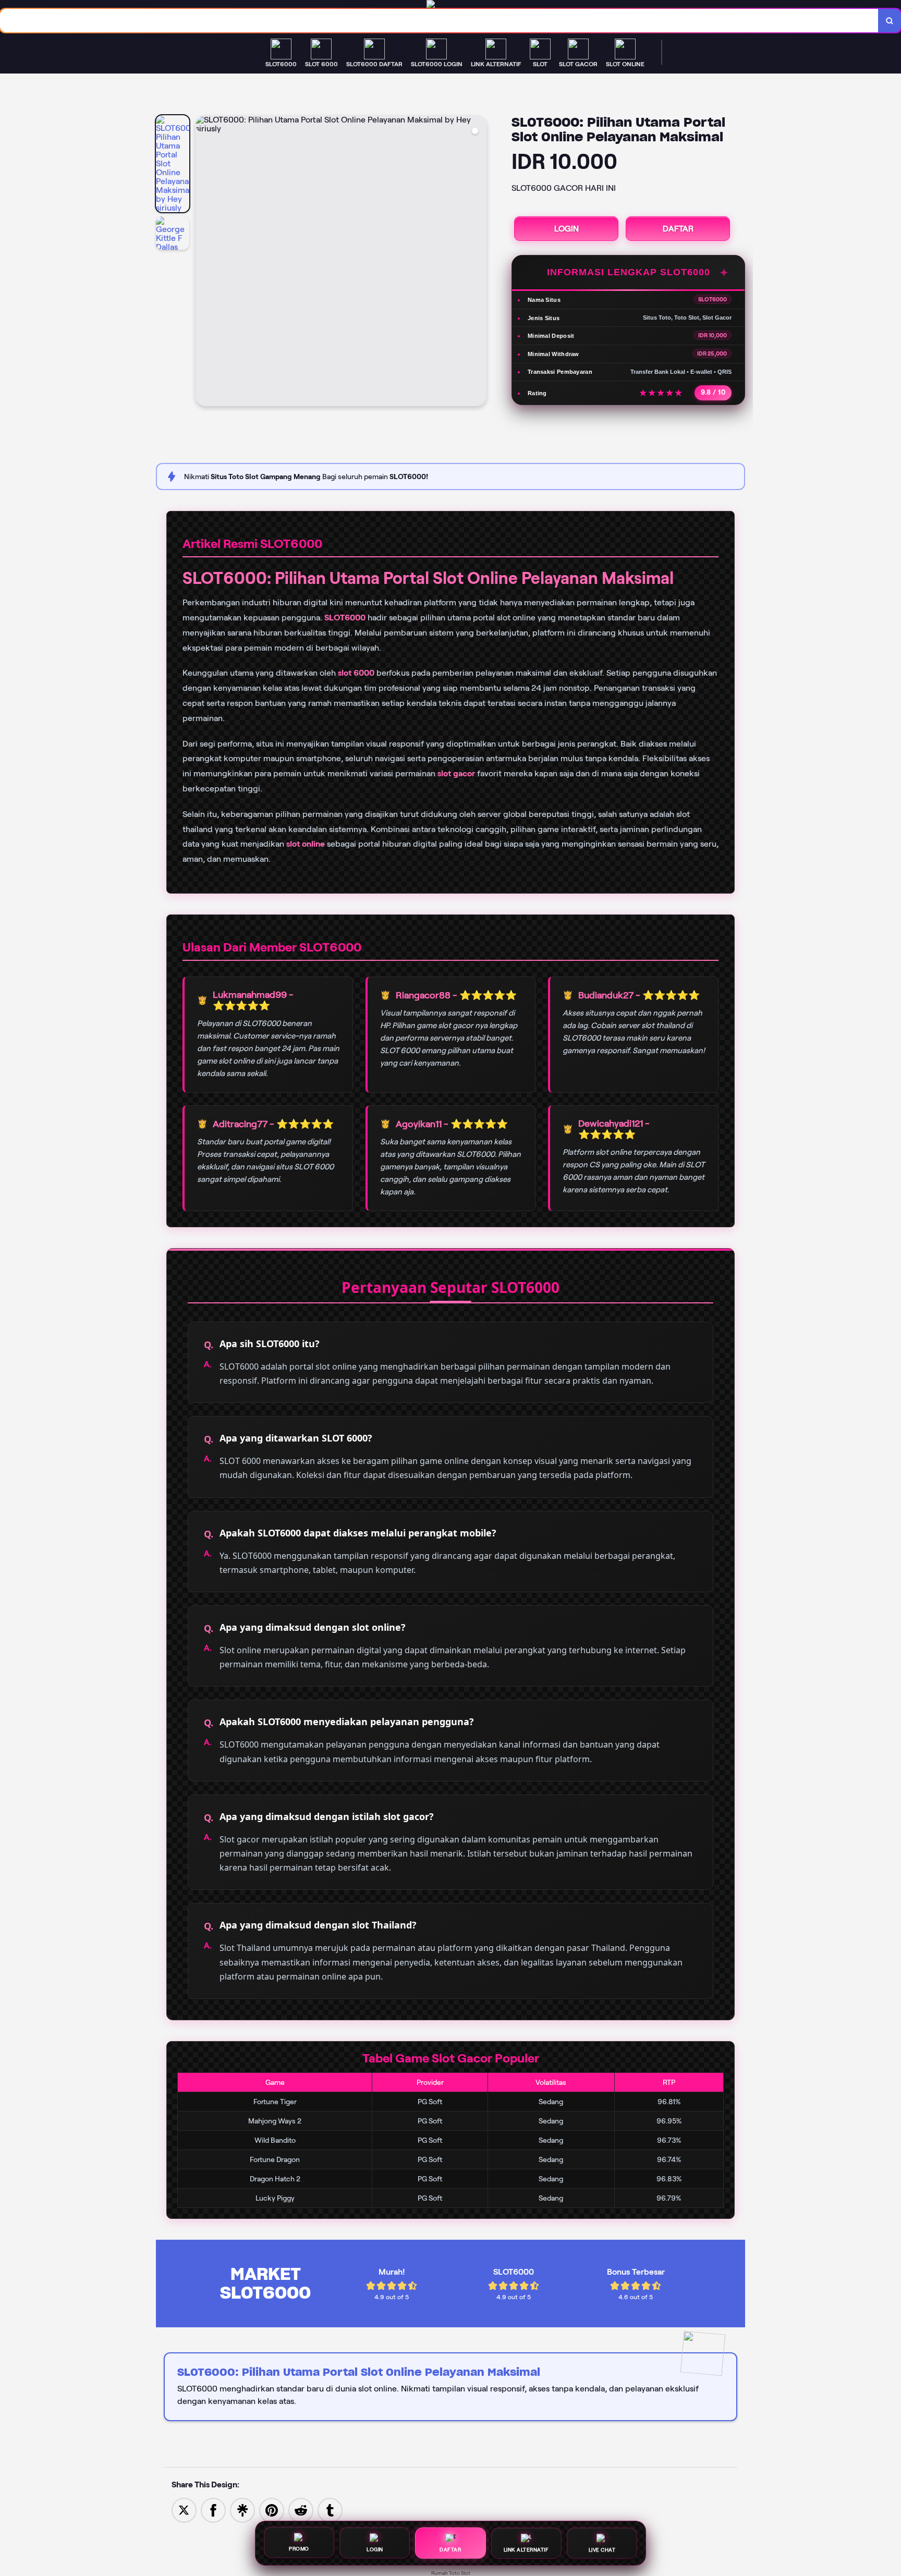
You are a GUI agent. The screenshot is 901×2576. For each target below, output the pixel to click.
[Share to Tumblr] (330, 2510)
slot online (306, 844)
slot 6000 (356, 673)
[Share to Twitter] (184, 2510)
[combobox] (439, 21)
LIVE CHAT (602, 2548)
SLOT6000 (345, 618)
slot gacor (456, 773)
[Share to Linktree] (242, 2510)
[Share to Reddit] (301, 2510)
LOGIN (567, 229)
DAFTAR (678, 229)
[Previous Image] (204, 262)
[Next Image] (478, 262)
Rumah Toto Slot (451, 2573)
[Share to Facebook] (213, 2510)
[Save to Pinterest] (272, 2510)
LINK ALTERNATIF (526, 2548)
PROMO (299, 2550)
